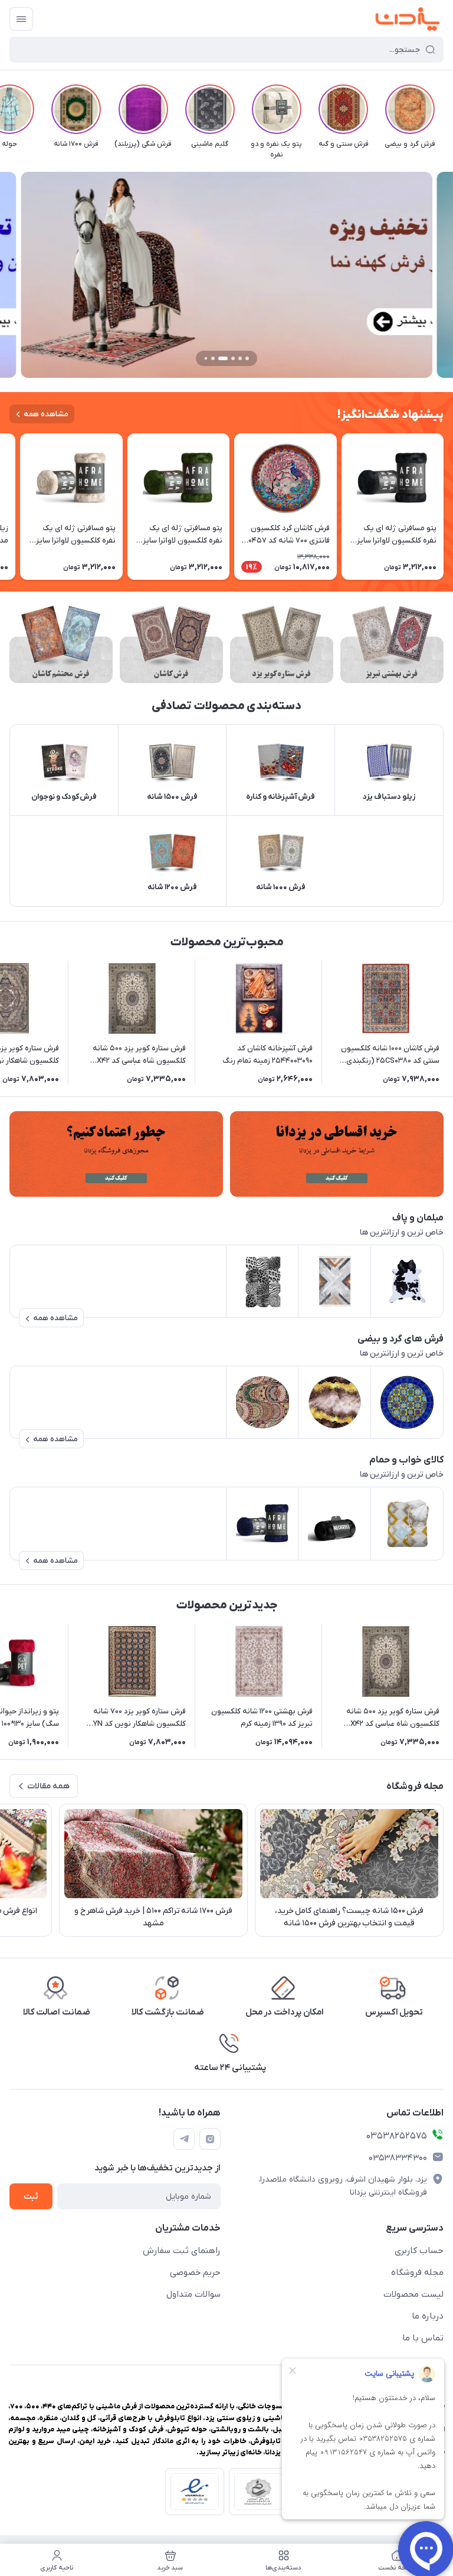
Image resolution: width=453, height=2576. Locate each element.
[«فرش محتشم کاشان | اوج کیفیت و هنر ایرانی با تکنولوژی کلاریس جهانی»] (61, 644)
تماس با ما (423, 2338)
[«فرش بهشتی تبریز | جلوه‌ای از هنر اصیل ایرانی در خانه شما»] (392, 644)
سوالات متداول (193, 2294)
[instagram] (210, 2139)
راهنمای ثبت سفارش (182, 2251)
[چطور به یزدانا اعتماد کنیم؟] (116, 1154)
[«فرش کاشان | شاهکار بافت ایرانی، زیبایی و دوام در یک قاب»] (171, 644)
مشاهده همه (46, 414)
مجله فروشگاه (417, 2273)
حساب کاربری (419, 2251)
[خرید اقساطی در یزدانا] (337, 1154)
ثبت (31, 2197)
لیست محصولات (413, 2294)
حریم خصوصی (195, 2273)
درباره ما (428, 2316)
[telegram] (184, 2139)
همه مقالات (48, 1786)
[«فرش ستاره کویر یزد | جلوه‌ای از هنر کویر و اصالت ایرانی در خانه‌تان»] (282, 644)
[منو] (21, 19)
